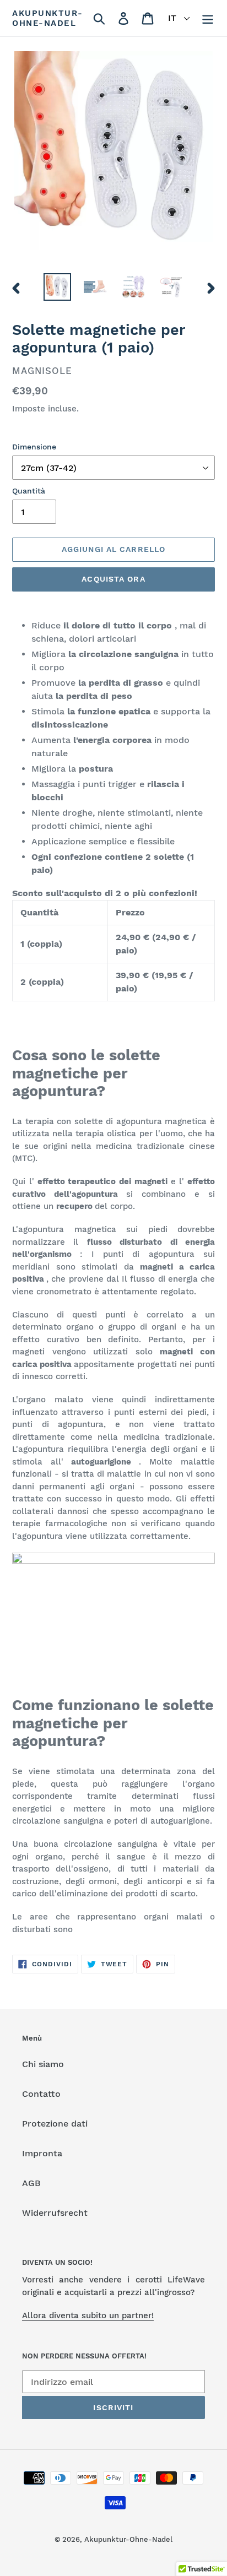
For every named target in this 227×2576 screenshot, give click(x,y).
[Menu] (208, 18)
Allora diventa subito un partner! (88, 2315)
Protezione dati (55, 2124)
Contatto (41, 2094)
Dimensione (34, 447)
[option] (58, 287)
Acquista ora (113, 579)
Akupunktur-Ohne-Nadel (48, 18)
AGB (31, 2183)
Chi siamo (43, 2064)
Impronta (42, 2153)
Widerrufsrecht (55, 2213)
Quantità (29, 491)
